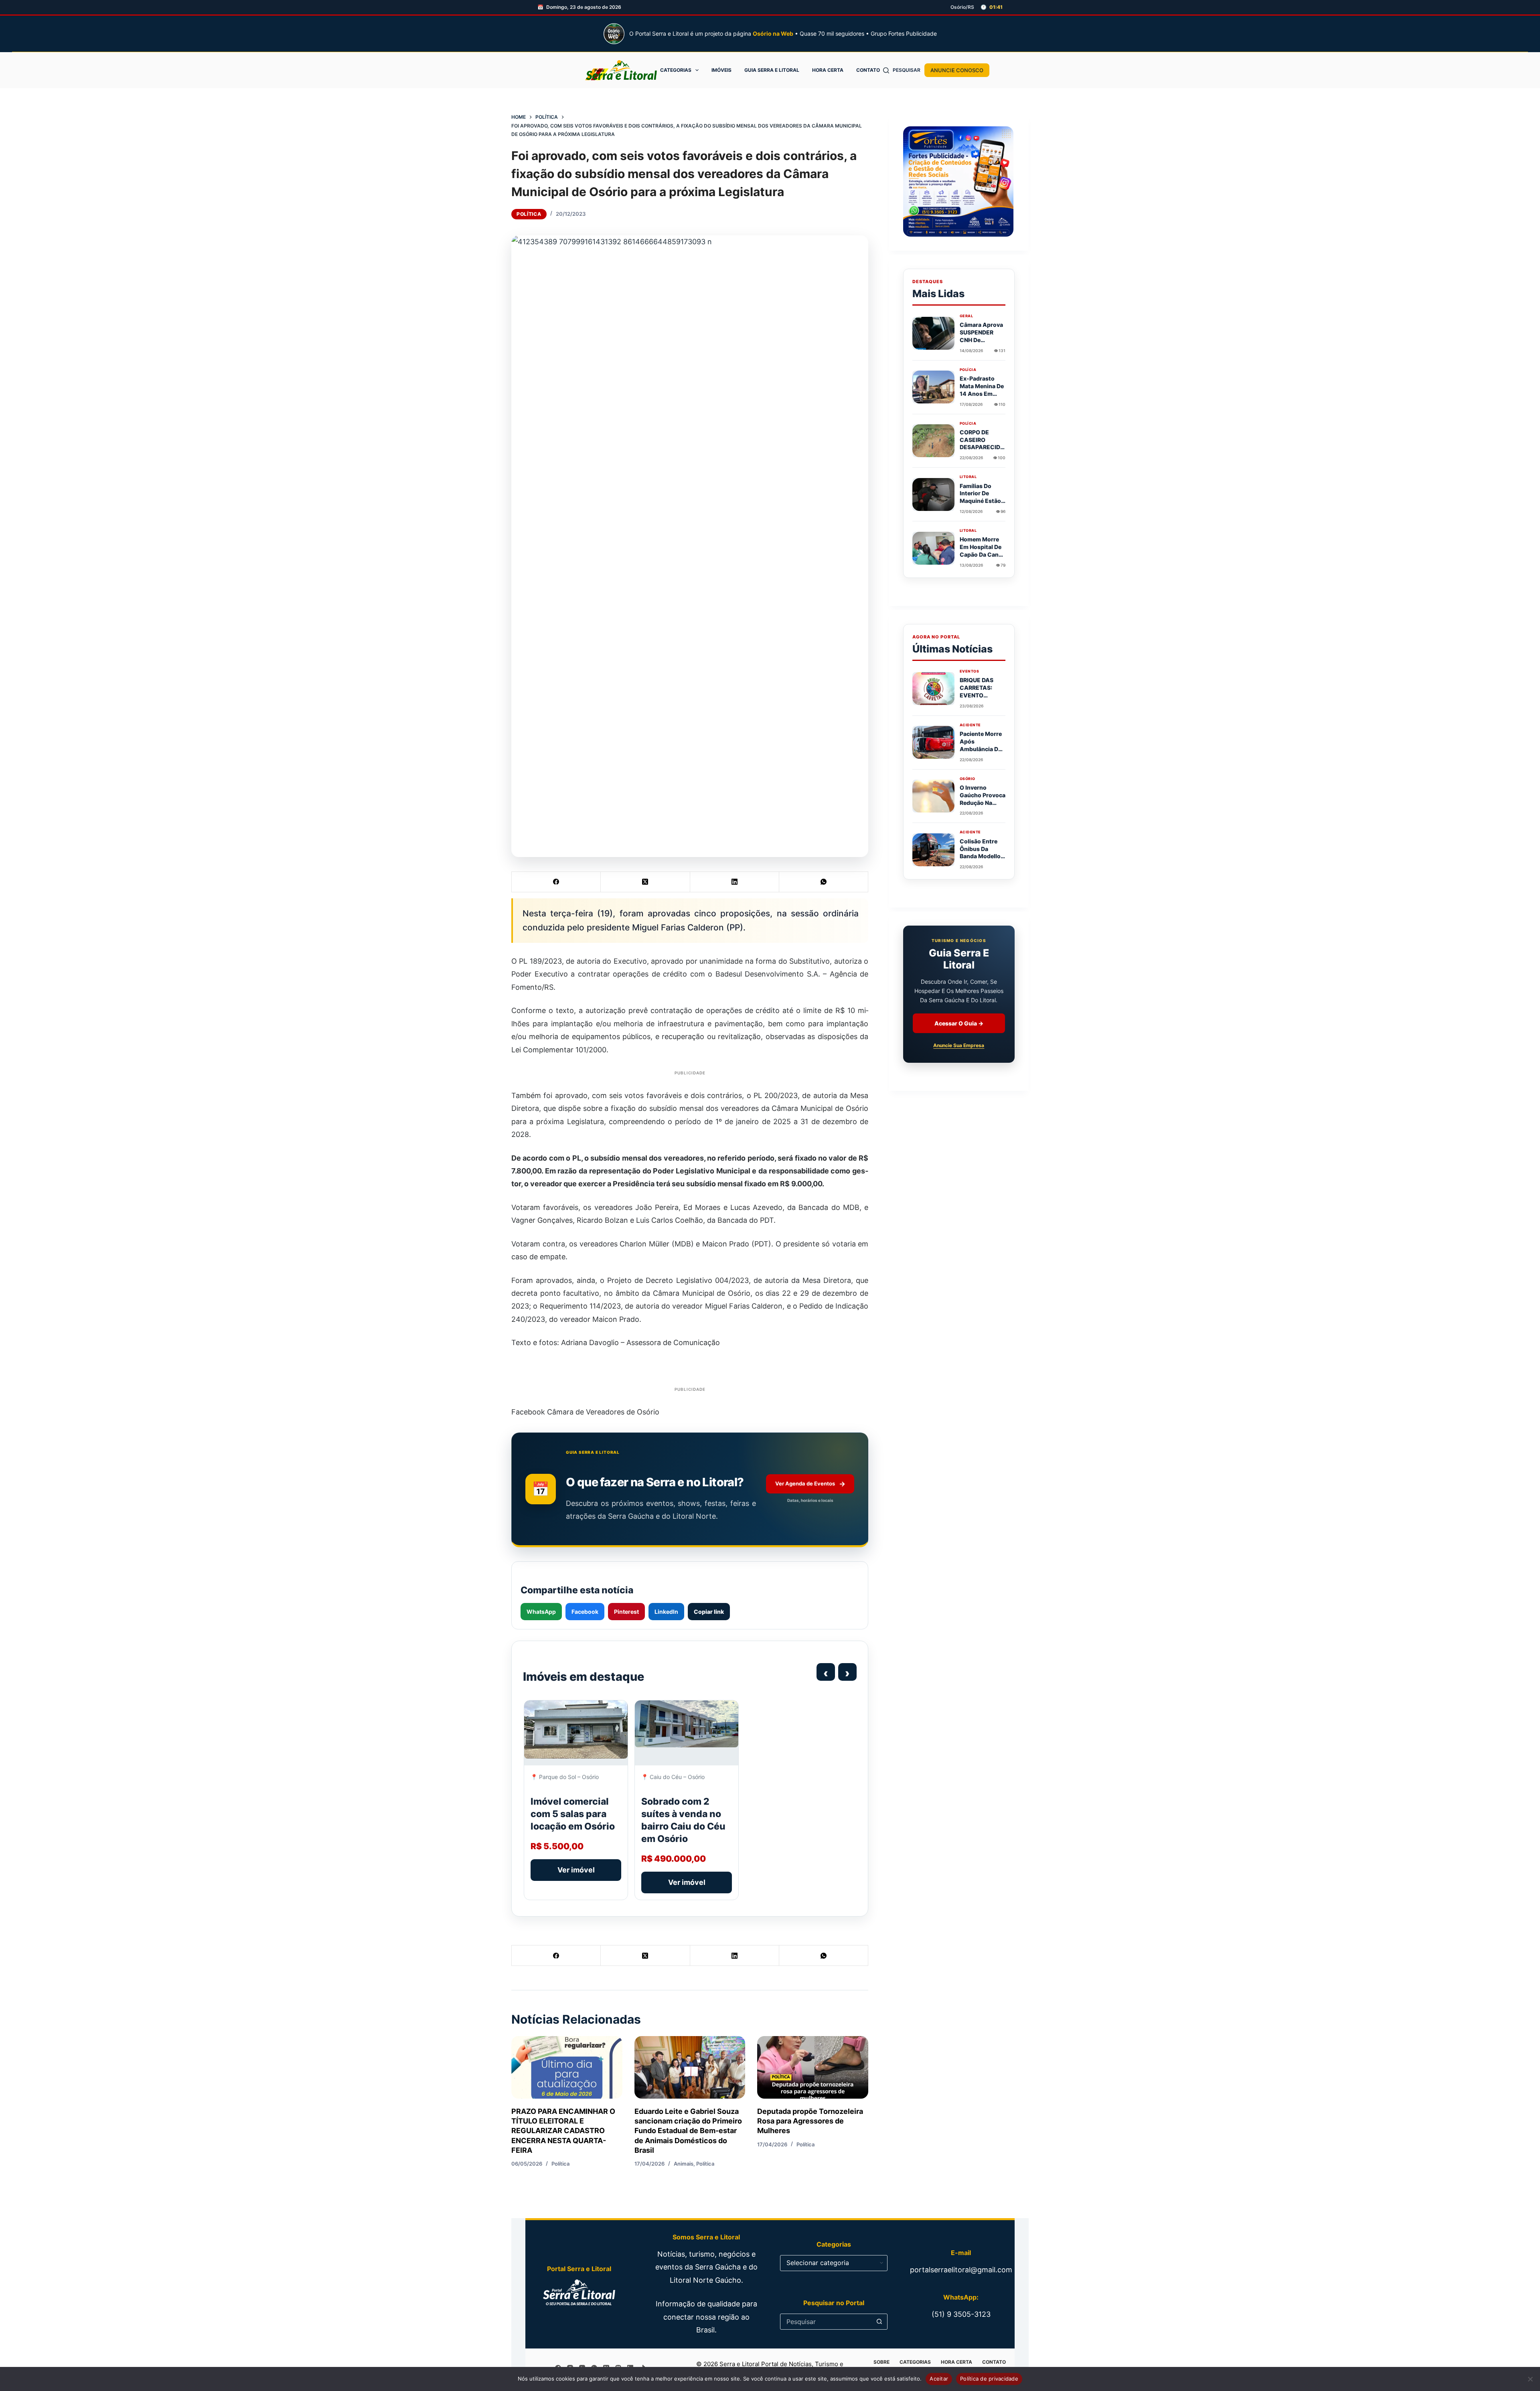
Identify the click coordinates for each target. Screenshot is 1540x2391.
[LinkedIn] (735, 882)
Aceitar (939, 2379)
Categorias (676, 70)
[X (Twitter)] (645, 882)
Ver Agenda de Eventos (810, 1484)
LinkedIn (666, 1612)
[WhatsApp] (824, 882)
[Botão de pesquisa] (879, 2322)
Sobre (881, 2362)
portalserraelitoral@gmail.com (961, 2270)
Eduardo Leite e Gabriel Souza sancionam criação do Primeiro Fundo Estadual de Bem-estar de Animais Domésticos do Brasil (688, 2131)
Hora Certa (828, 70)
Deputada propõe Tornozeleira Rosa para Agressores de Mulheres (810, 2121)
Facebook (585, 1612)
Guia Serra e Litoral (772, 70)
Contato (868, 70)
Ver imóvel (576, 1870)
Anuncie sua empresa (959, 1046)
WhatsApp (541, 1612)
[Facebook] (556, 882)
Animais (684, 2164)
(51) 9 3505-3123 (961, 2314)
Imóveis (721, 70)
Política (529, 214)
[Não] (1530, 2379)
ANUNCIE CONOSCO (957, 70)
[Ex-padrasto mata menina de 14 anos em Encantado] (933, 387)
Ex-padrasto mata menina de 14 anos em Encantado (982, 390)
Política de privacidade (989, 2379)
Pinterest (626, 1612)
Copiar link (709, 1612)
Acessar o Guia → (959, 1024)
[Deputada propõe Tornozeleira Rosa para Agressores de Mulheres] (813, 2067)
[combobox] (826, 2322)
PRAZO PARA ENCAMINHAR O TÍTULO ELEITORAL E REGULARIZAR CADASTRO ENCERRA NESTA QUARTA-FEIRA (563, 2131)
